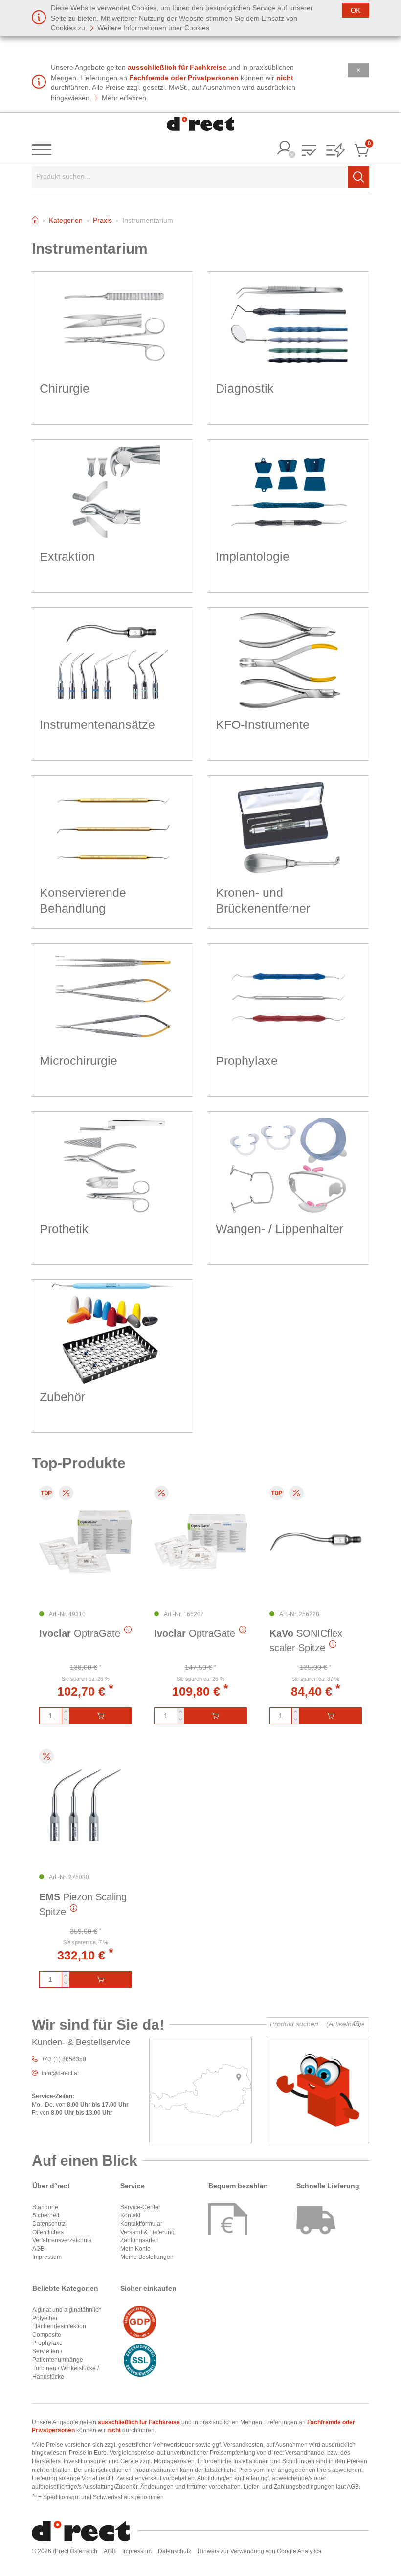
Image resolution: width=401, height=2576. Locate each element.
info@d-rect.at (60, 2073)
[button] (309, 151)
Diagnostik (245, 388)
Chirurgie (65, 388)
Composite (47, 2335)
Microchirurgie (78, 1061)
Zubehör (62, 1397)
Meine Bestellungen (147, 2257)
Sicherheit (46, 2215)
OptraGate (80, 1633)
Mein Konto (135, 2249)
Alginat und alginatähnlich (67, 2310)
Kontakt (130, 2215)
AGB (38, 2249)
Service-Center (140, 2207)
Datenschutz (49, 2224)
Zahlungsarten (140, 2240)
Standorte (45, 2207)
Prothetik (64, 1229)
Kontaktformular (141, 2224)
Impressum (47, 2257)
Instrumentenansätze (97, 724)
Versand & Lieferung (147, 2232)
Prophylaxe (247, 1061)
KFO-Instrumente (263, 724)
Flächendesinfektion (59, 2326)
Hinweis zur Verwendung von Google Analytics (259, 2551)
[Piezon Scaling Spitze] (85, 1805)
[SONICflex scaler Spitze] (316, 1542)
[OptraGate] (85, 1542)
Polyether (45, 2318)
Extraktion (67, 556)
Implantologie (253, 556)
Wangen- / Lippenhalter (279, 1229)
